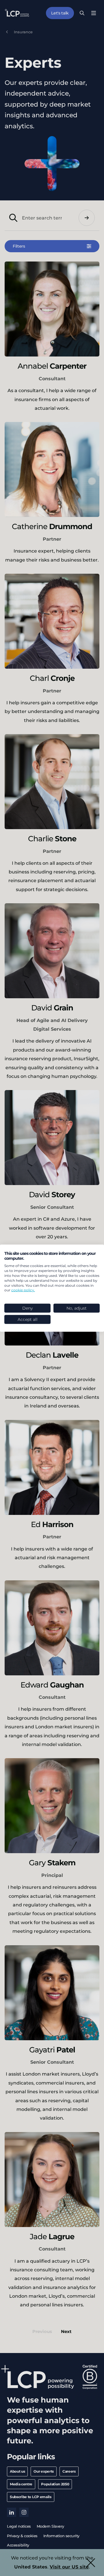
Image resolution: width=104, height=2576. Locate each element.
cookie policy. (23, 1290)
